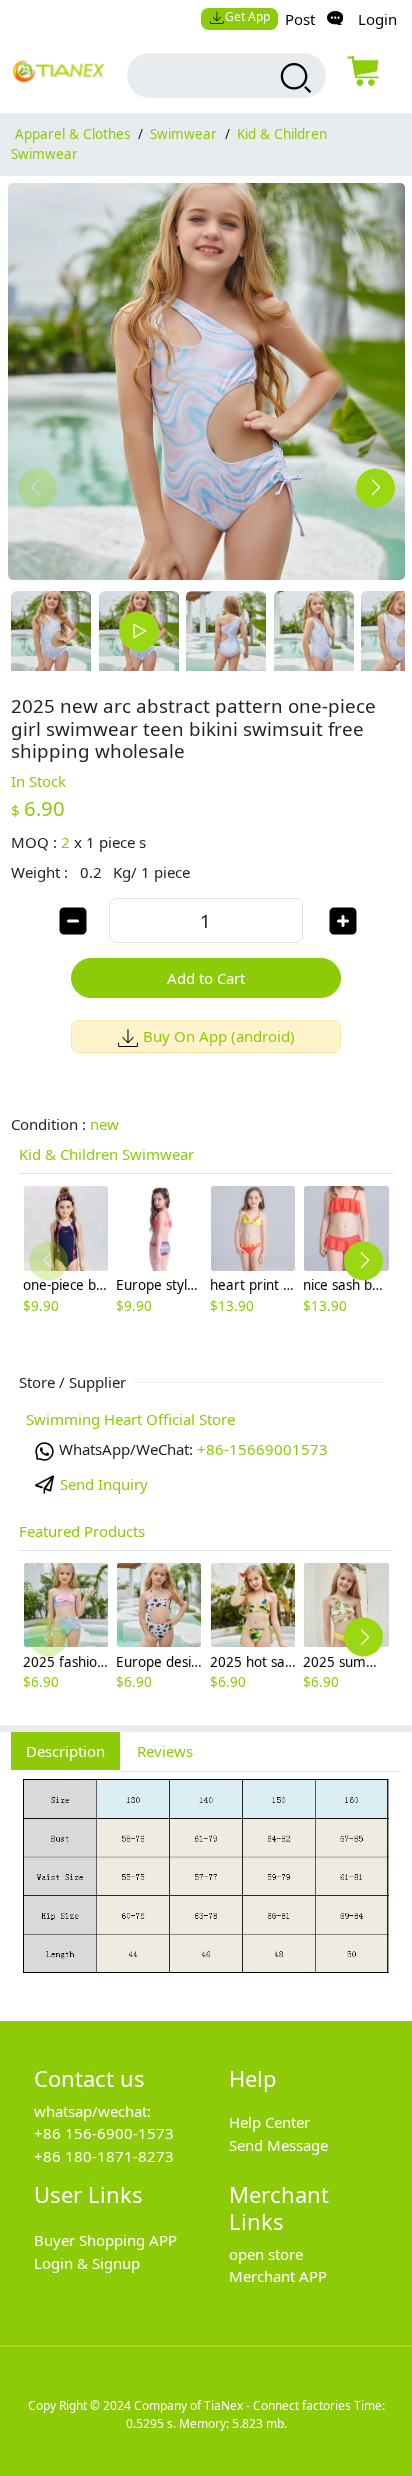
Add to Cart (206, 978)
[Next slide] (375, 487)
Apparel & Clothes (72, 134)
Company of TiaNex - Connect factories (242, 2405)
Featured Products (82, 1531)
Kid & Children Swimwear (106, 1154)
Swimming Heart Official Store (130, 1419)
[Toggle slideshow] (139, 631)
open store (266, 2254)
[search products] (293, 78)
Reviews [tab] (165, 1751)
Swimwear (183, 134)
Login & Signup (87, 2263)
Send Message (278, 2145)
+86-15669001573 (262, 1449)
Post (300, 19)
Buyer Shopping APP (105, 2240)
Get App (247, 16)
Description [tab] (65, 1751)
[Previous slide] (37, 487)
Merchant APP (278, 2276)
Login (377, 19)
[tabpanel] (206, 1885)
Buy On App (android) (219, 1036)
